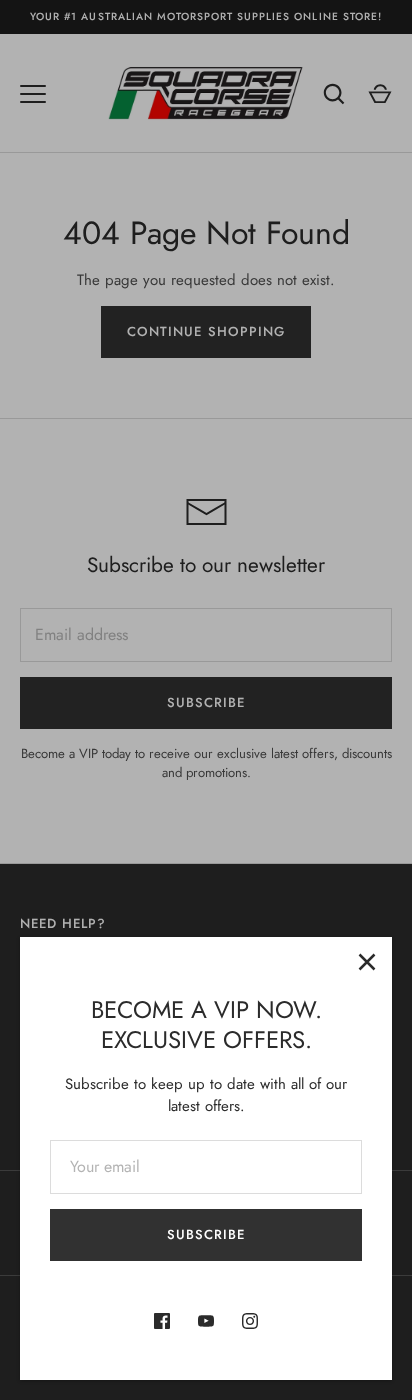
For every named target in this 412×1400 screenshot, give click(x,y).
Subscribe (206, 1234)
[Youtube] (206, 1321)
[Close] (367, 962)
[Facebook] (162, 1321)
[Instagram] (250, 1321)
